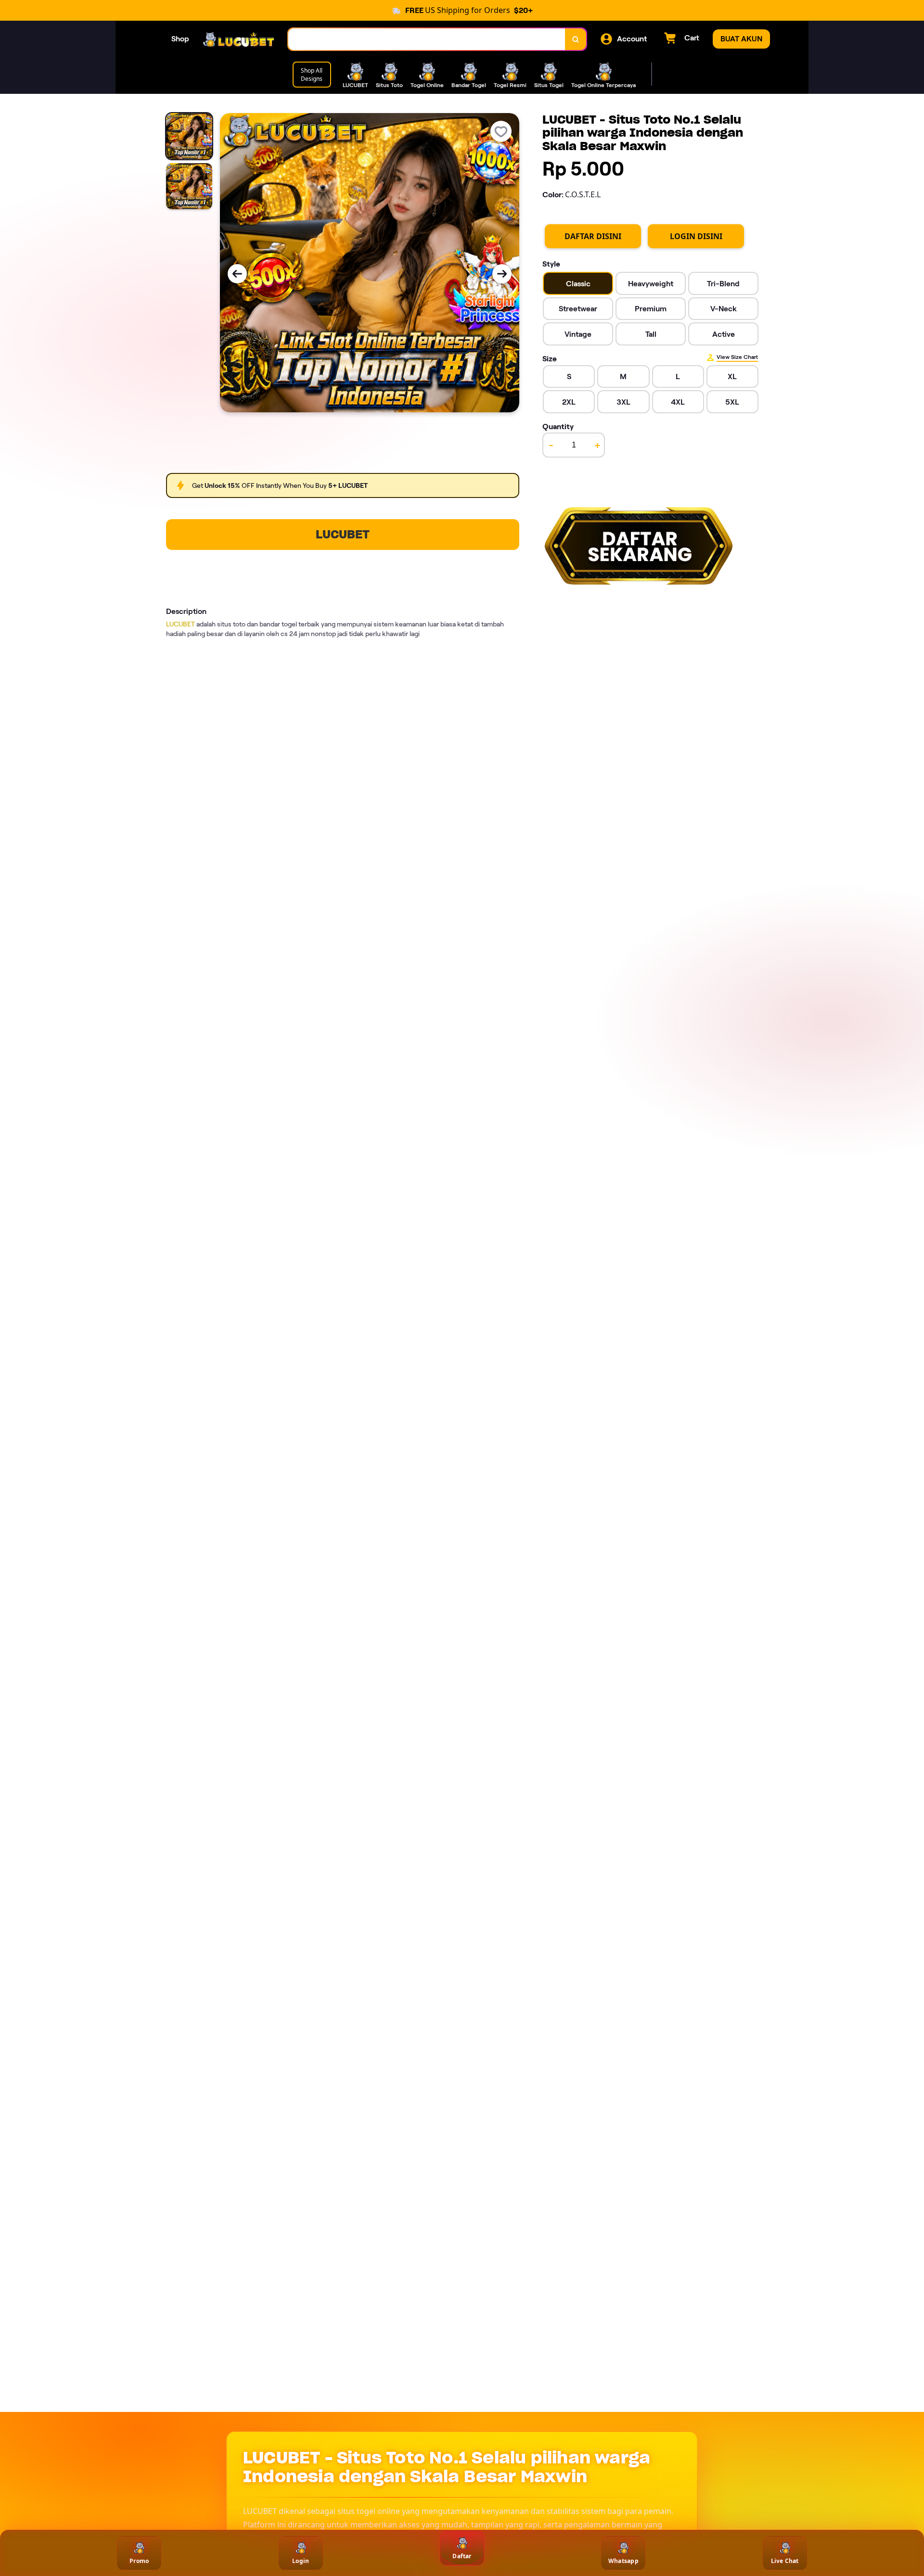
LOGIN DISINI (696, 236)
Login (301, 2561)
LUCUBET (343, 534)
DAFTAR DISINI (593, 236)
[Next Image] (502, 274)
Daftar (462, 2556)
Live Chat (785, 2561)
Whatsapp (623, 2561)
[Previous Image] (237, 274)
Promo (139, 2561)
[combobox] (427, 39)
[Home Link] (239, 39)
